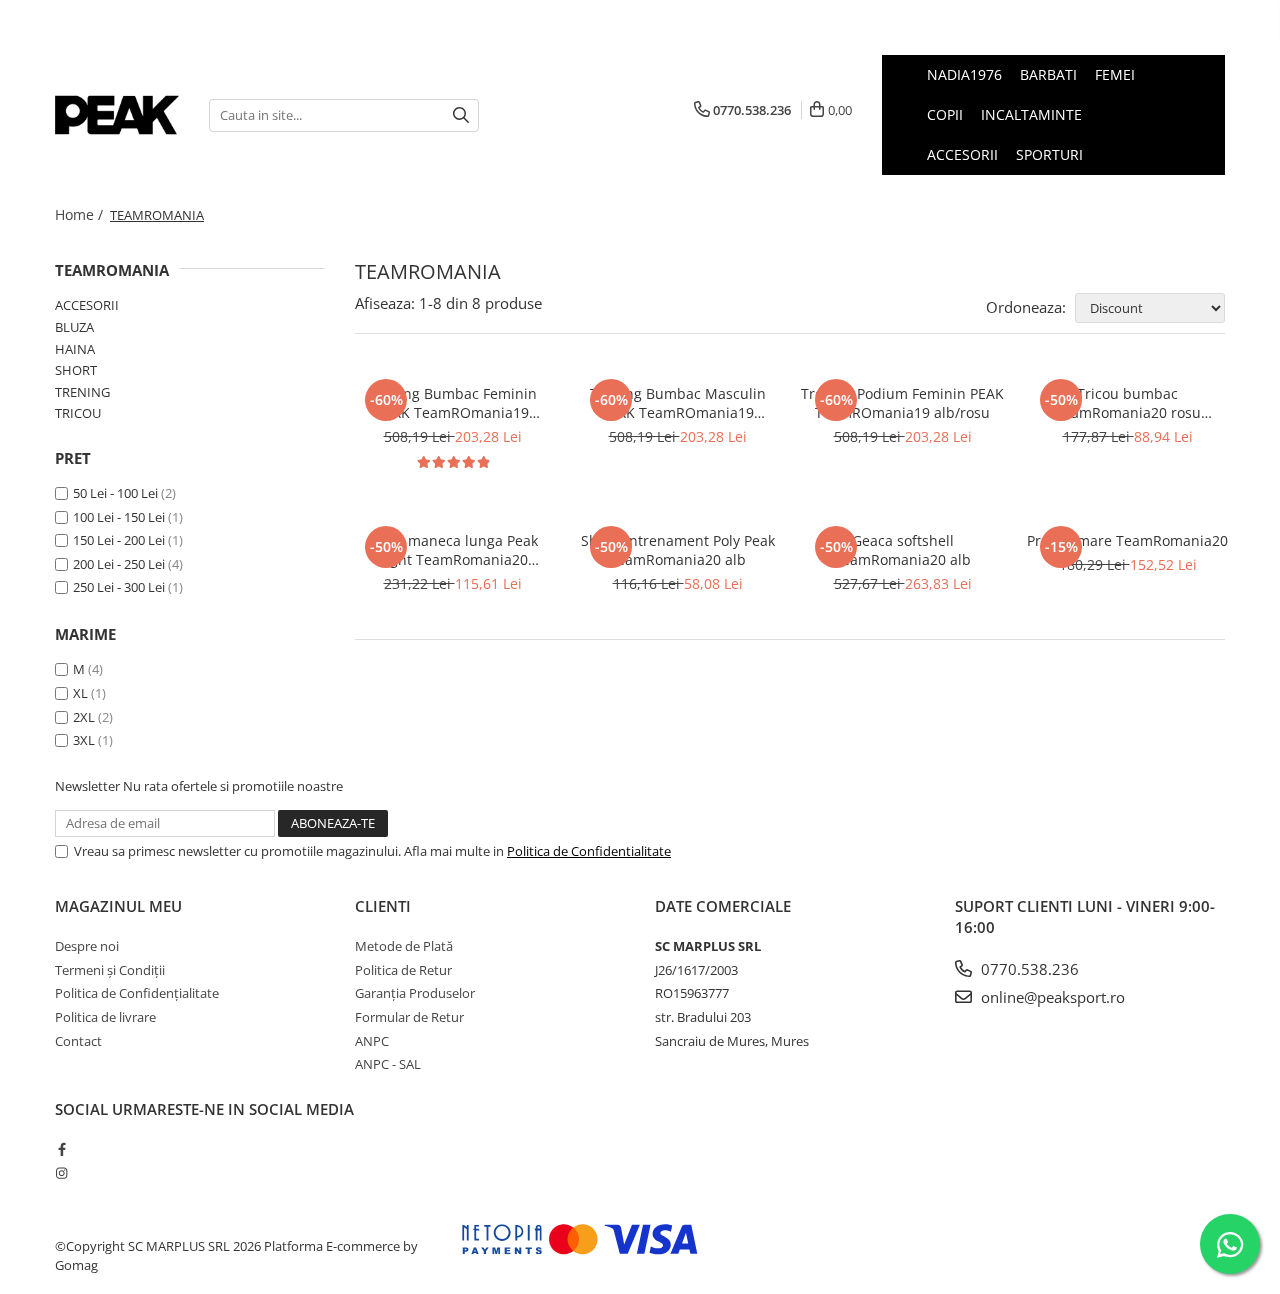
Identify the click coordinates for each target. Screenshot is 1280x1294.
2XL (84, 717)
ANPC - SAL (388, 1064)
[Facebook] (61, 1149)
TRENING (82, 392)
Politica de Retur (403, 970)
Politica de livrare (105, 1017)
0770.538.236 (1028, 969)
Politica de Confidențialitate (137, 993)
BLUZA (74, 327)
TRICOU (78, 413)
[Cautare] (461, 115)
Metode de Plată (404, 946)
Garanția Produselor (415, 993)
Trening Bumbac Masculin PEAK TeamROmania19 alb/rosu (678, 403)
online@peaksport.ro (1051, 997)
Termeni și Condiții (110, 970)
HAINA (75, 349)
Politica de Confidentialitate (589, 851)
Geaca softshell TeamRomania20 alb (902, 550)
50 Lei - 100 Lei (115, 493)
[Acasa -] (117, 115)
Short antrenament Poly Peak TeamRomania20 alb (678, 550)
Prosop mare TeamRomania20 (1127, 540)
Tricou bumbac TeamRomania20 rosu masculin (1128, 403)
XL (80, 693)
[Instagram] (61, 1173)
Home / (81, 214)
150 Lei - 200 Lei (119, 540)
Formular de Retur (409, 1017)
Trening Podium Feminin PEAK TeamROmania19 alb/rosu (902, 403)
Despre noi (87, 946)
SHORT (76, 370)
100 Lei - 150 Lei (119, 517)
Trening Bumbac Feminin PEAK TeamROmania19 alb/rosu (452, 403)
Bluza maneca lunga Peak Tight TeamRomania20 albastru (452, 550)
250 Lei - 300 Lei (119, 587)
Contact (78, 1041)
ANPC (372, 1041)
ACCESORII (87, 305)
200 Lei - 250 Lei (119, 564)
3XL (84, 740)
